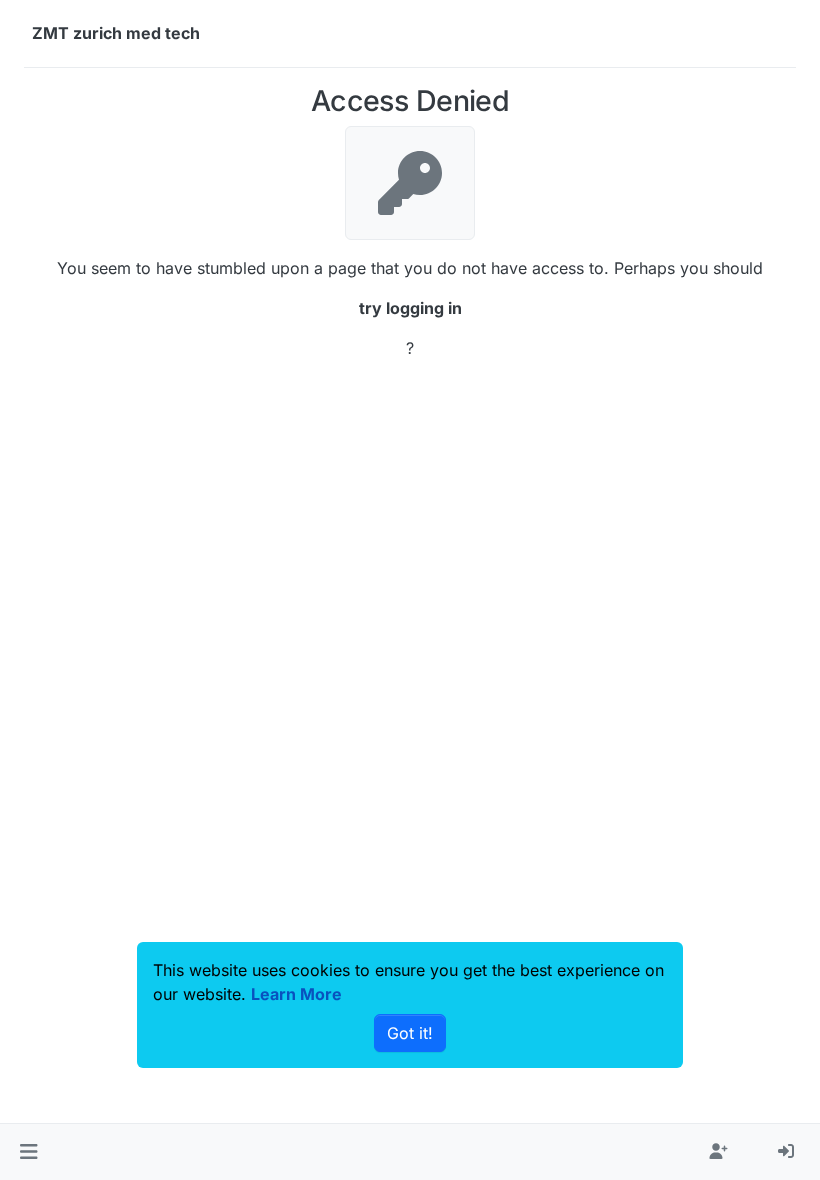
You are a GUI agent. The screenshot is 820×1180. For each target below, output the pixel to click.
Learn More (296, 994)
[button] (28, 1152)
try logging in (410, 308)
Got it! (410, 1033)
